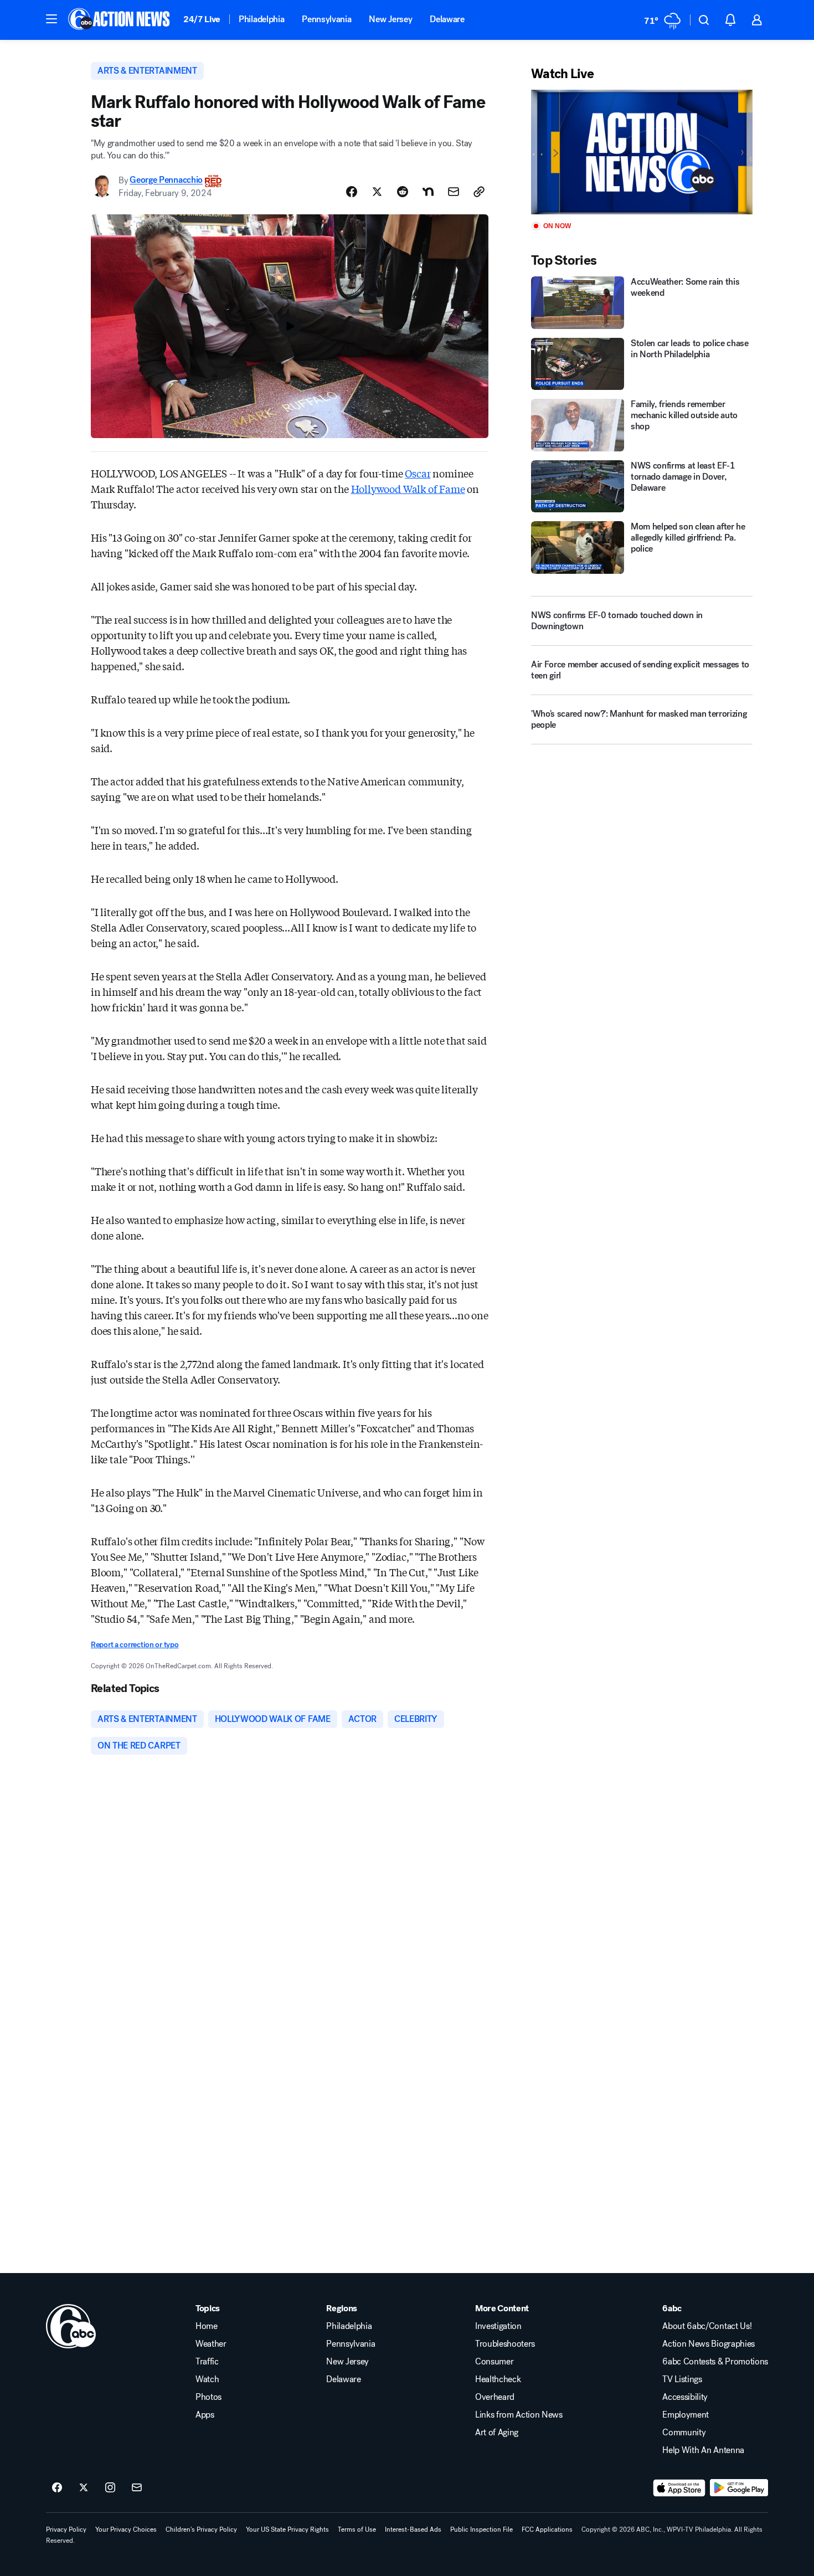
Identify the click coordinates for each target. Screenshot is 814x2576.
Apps (205, 2415)
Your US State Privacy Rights (287, 2529)
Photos (208, 2397)
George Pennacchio (166, 180)
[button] (51, 19)
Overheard (495, 2397)
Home (207, 2326)
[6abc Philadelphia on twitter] (84, 2488)
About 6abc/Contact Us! (707, 2326)
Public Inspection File (481, 2529)
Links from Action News (519, 2415)
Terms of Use (357, 2529)
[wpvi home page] (71, 2326)
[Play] (642, 152)
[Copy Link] (479, 192)
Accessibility (685, 2397)
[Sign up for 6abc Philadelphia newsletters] (137, 2488)
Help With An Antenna (703, 2450)
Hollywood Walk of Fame (408, 489)
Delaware (447, 19)
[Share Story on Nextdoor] (428, 192)
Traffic (207, 2362)
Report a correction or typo (135, 1645)
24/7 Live (202, 19)
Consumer (494, 2362)
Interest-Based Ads (413, 2529)
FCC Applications (547, 2529)
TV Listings (682, 2379)
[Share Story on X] (377, 192)
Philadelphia (261, 19)
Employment (686, 2415)
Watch (207, 2379)
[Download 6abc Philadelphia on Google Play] (739, 2488)
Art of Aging (497, 2433)
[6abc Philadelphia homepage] (120, 20)
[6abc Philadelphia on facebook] (57, 2488)
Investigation (498, 2326)
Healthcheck (498, 2379)
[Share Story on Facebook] (352, 192)
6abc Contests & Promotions (715, 2362)
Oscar (418, 473)
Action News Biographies (709, 2344)
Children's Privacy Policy (201, 2529)
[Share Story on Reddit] (403, 192)
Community (684, 2433)
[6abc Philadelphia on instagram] (110, 2488)
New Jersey (390, 19)
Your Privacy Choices (126, 2529)
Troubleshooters (505, 2344)
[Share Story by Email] (454, 192)
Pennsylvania (326, 19)
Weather (211, 2344)
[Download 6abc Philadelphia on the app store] (679, 2488)
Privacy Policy (66, 2529)
